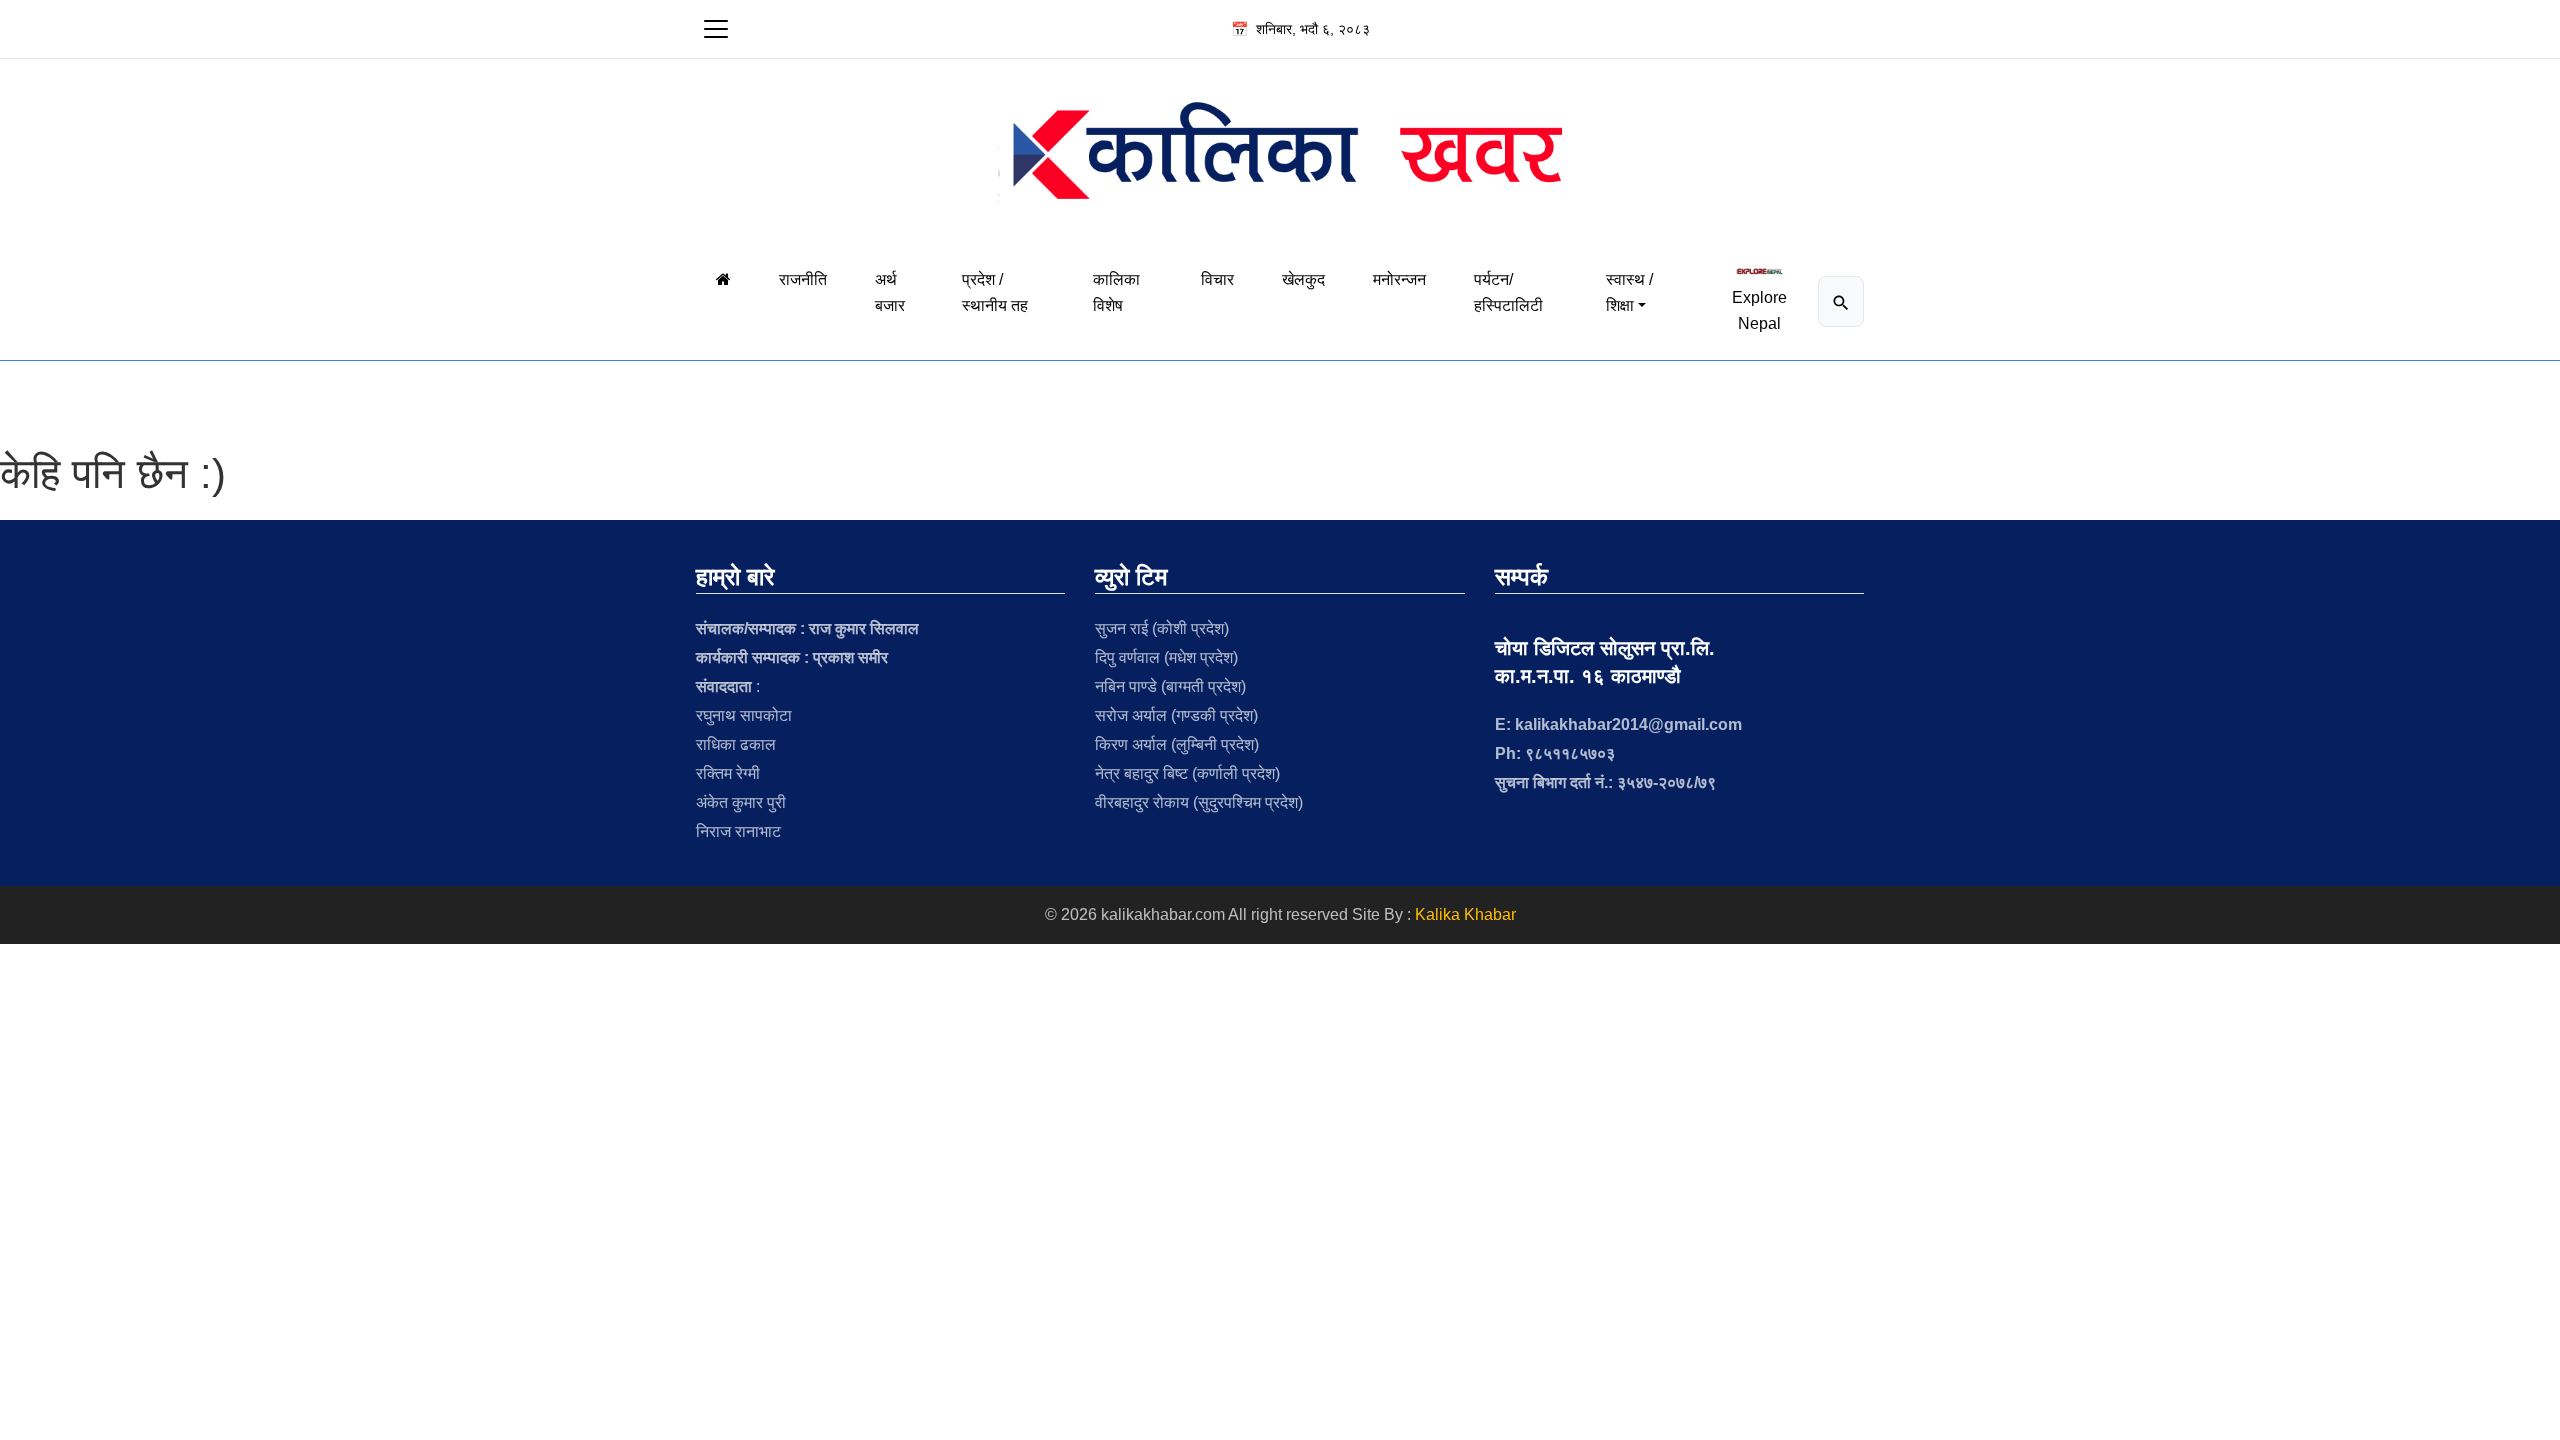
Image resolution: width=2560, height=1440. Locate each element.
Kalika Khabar (1465, 914)
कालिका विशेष (1116, 292)
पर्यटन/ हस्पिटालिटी (1508, 292)
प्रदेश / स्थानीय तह (995, 292)
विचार (1217, 279)
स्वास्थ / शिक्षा (1629, 292)
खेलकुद (1303, 279)
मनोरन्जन (1399, 279)
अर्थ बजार (890, 292)
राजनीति (803, 279)
